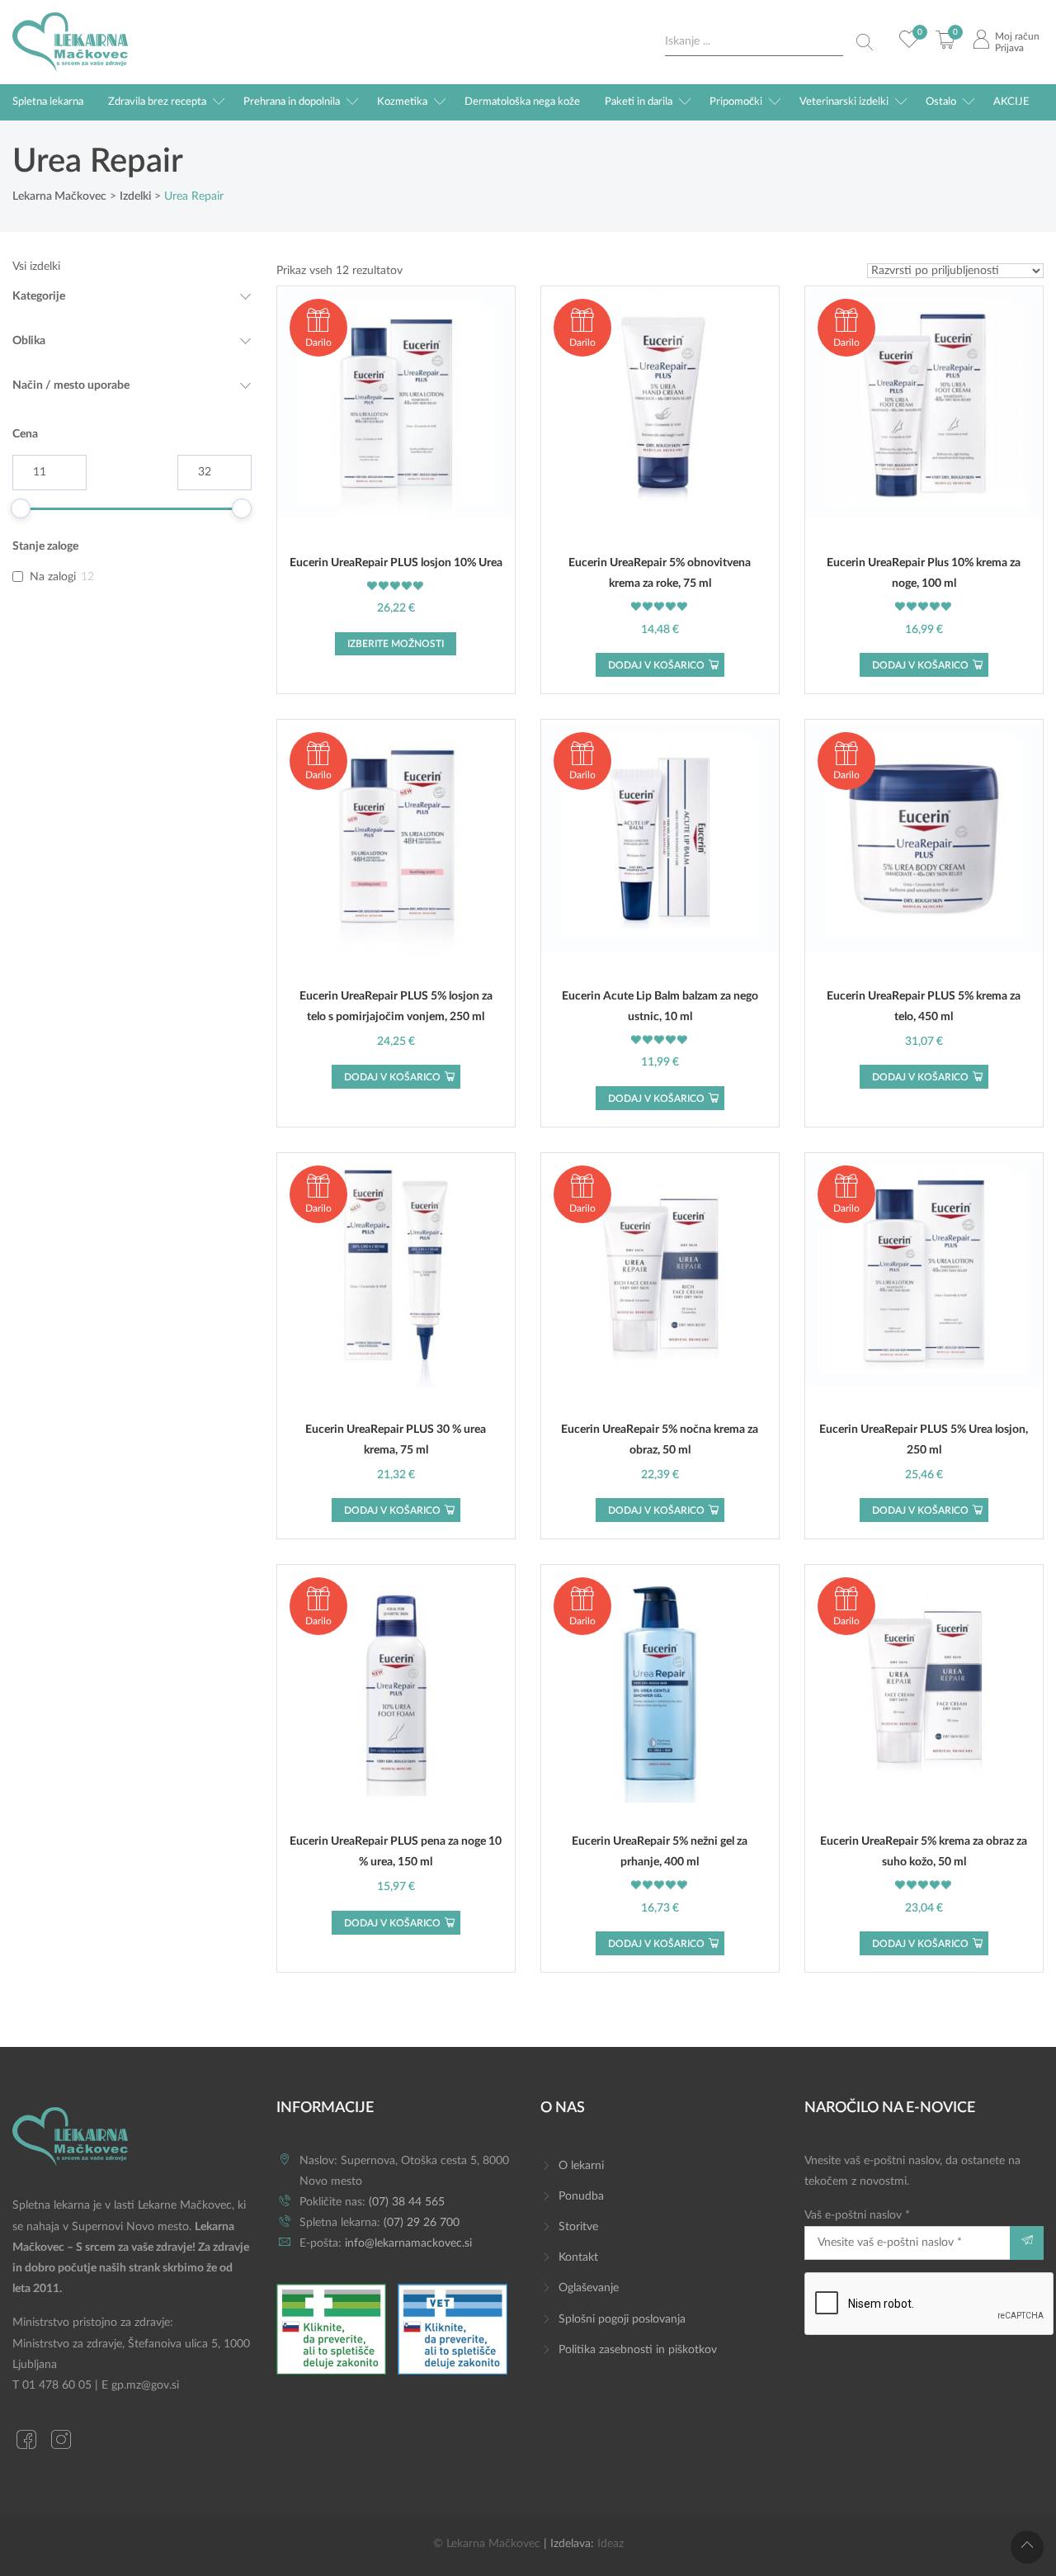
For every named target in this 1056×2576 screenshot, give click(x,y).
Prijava (1009, 48)
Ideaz (610, 2544)
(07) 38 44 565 (407, 2202)
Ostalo (941, 102)
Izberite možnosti (396, 644)
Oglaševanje (589, 2288)
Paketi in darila (639, 102)
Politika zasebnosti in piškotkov (638, 2350)
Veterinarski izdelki (844, 102)
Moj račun (1017, 36)
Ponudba (581, 2196)
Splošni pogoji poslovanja (622, 2319)
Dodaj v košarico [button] (656, 665)
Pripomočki (736, 102)
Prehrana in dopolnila (292, 102)
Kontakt (578, 2257)
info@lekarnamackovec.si (408, 2243)
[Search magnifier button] (865, 42)
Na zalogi (53, 577)
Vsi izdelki (36, 267)
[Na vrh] (1027, 2547)
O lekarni (581, 2166)
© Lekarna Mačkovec (487, 2544)
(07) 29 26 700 (422, 2223)
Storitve (578, 2227)
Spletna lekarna (48, 102)
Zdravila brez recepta (157, 102)
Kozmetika (402, 102)
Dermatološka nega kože (522, 102)
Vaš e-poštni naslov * (857, 2215)
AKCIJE (1011, 102)
